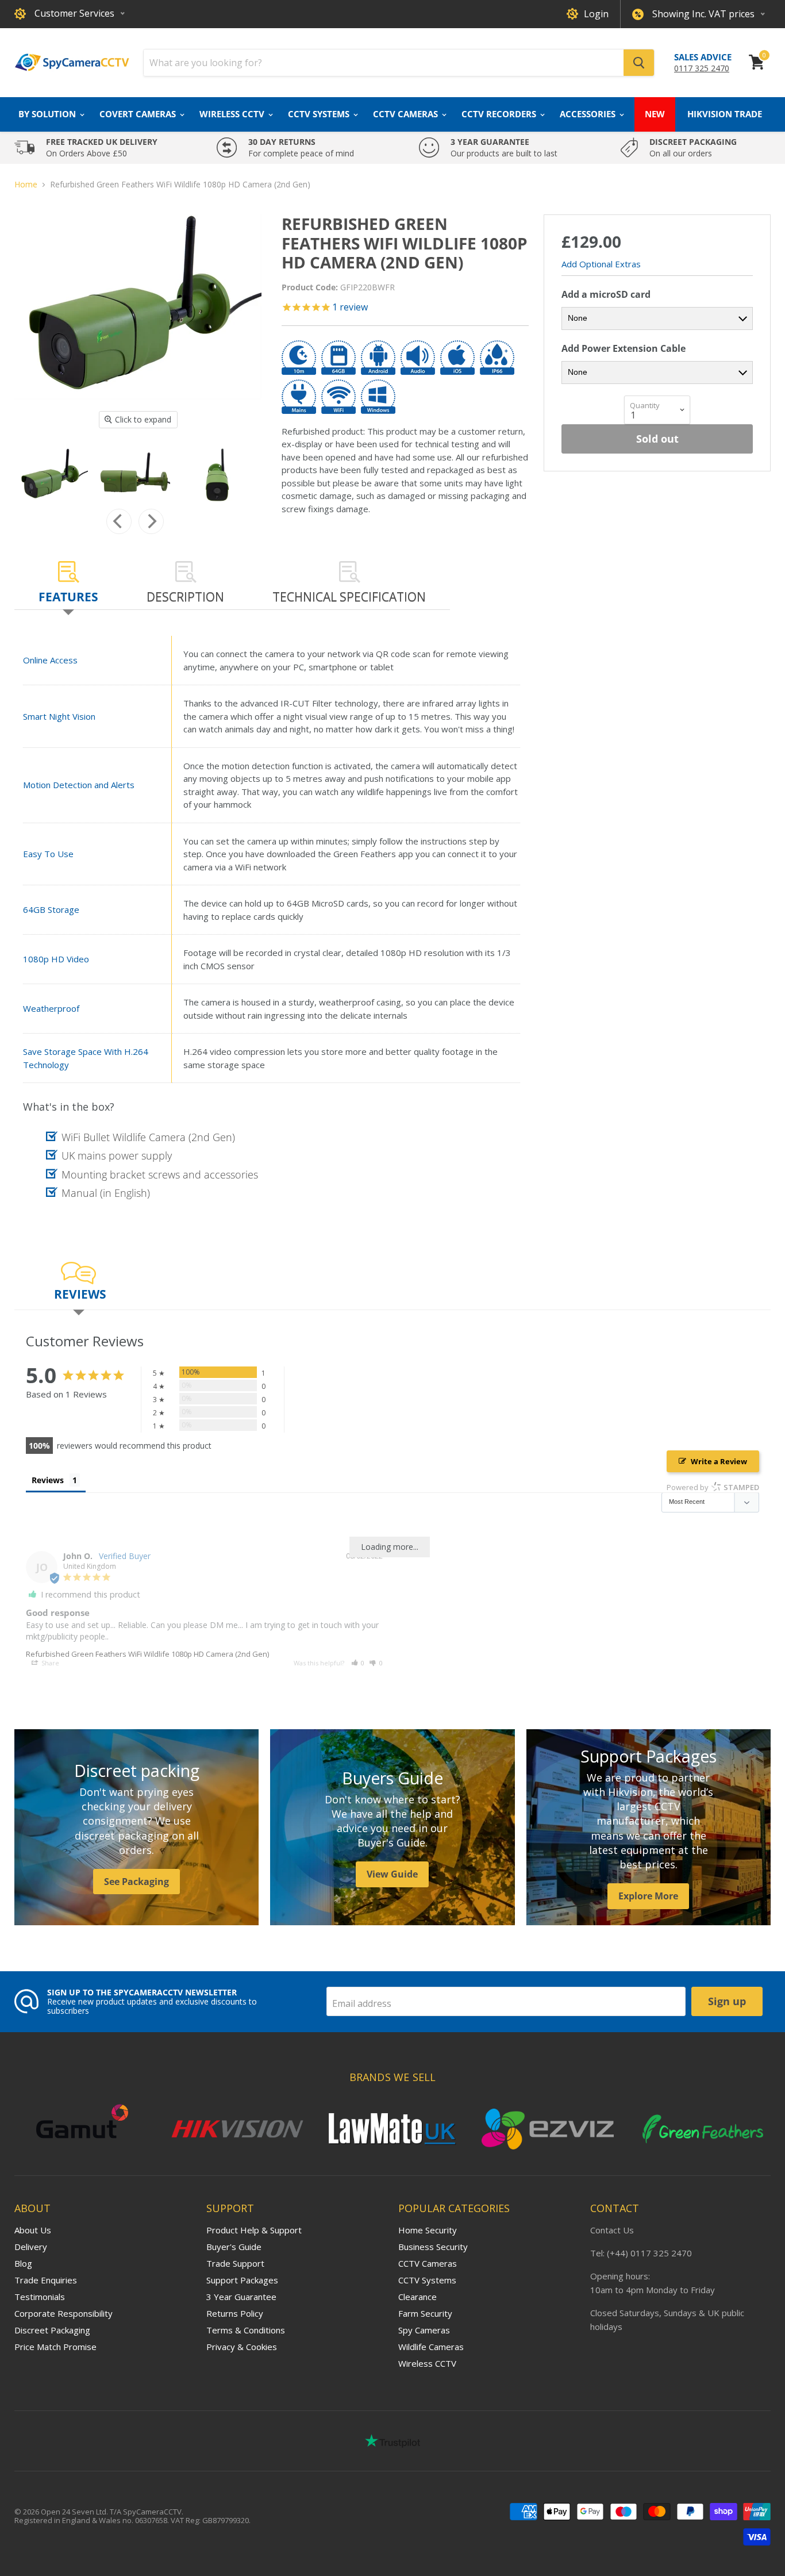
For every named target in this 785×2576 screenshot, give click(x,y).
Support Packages (242, 2280)
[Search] (639, 63)
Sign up (727, 2001)
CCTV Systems (320, 114)
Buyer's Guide (234, 2247)
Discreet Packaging (52, 2330)
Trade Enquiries (46, 2280)
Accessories (589, 114)
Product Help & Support (254, 2230)
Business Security (433, 2247)
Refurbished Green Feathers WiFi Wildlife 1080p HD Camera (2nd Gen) (147, 1654)
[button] (358, 1663)
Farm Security (425, 2313)
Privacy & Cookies (242, 2347)
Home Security (428, 2230)
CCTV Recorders (500, 114)
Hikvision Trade (725, 114)
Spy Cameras (424, 2330)
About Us (33, 2230)
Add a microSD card (606, 294)
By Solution (48, 114)
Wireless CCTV (233, 114)
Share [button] (49, 1663)
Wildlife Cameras (431, 2347)
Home (26, 185)
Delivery (31, 2247)
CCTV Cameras (407, 114)
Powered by (713, 1487)
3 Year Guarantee (241, 2297)
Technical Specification (349, 597)
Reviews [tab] (48, 1480)
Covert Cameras (139, 114)
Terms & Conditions (246, 2330)
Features (68, 597)
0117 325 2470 (702, 68)
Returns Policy (235, 2313)
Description (185, 597)
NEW (655, 114)
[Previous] (119, 521)
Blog (23, 2263)
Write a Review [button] (719, 1461)
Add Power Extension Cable (624, 348)
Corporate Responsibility (64, 2313)
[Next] (151, 521)
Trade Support (235, 2263)
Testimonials (40, 2297)
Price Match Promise (55, 2347)
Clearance (417, 2297)
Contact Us (612, 2230)
